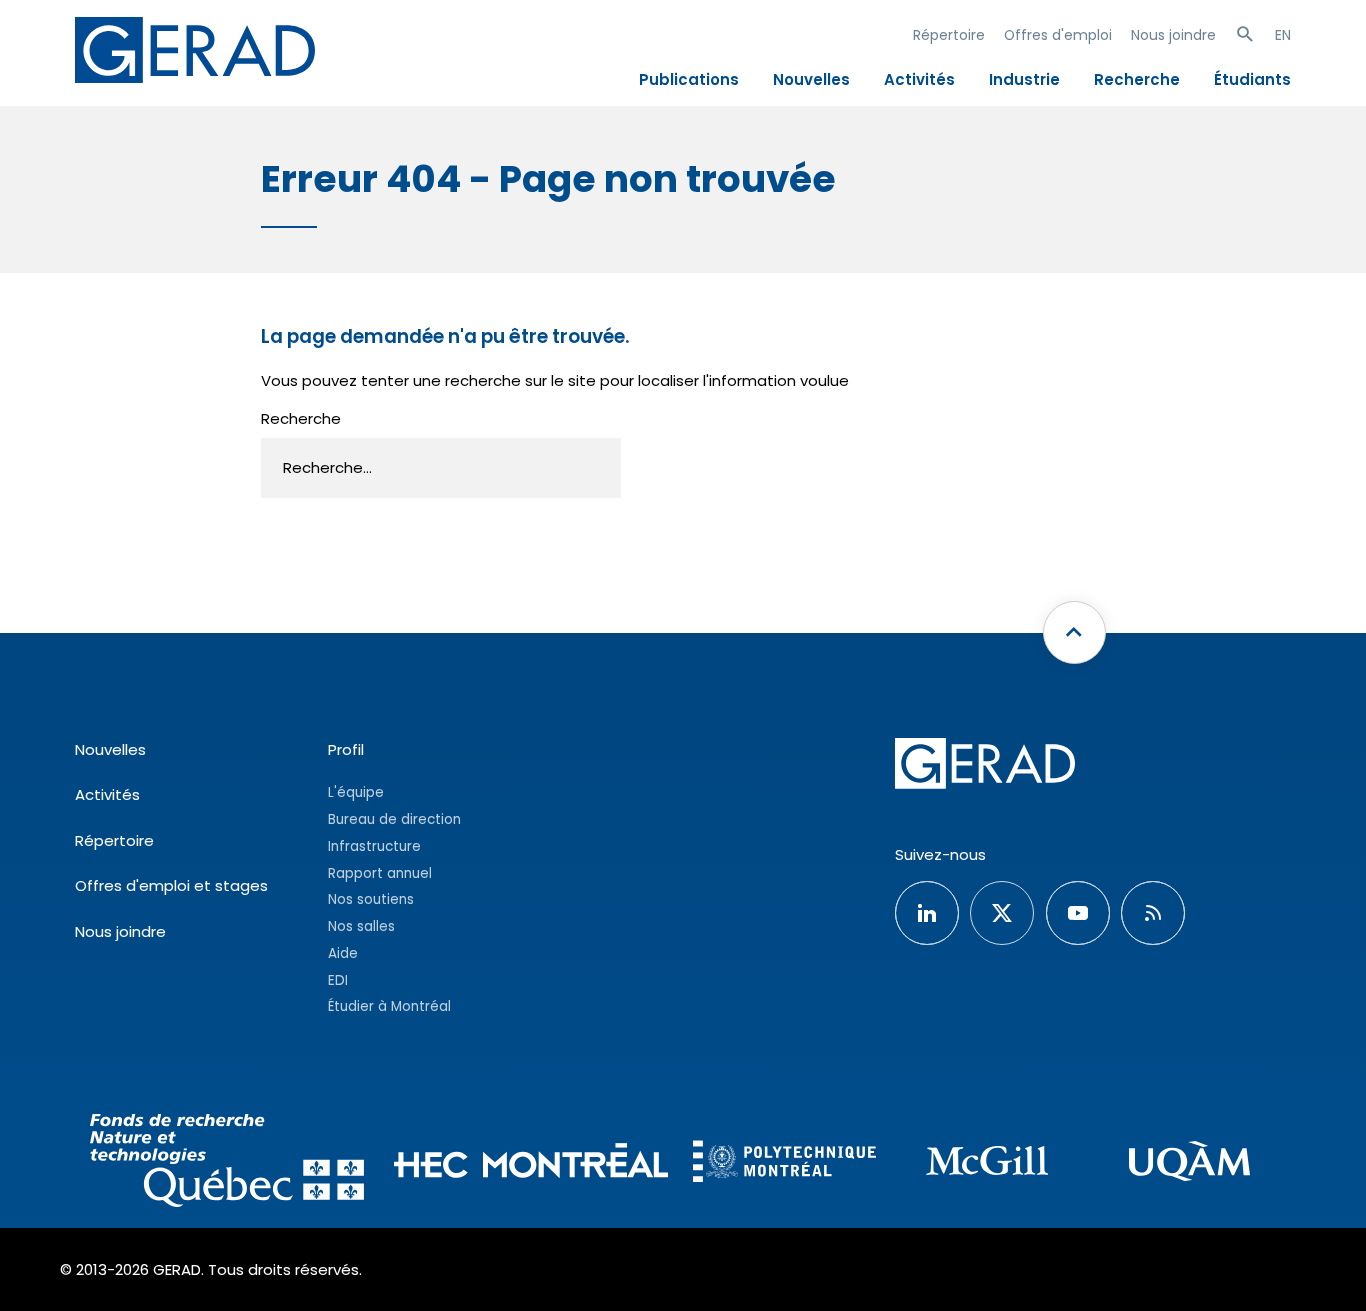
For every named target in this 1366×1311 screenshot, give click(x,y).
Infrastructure (374, 846)
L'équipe (356, 792)
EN (1283, 35)
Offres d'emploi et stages (171, 885)
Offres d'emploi (1058, 35)
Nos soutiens (371, 899)
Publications (689, 79)
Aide (343, 953)
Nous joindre (1173, 35)
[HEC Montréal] (531, 1163)
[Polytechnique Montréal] (784, 1164)
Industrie (1024, 79)
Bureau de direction (394, 819)
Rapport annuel (380, 873)
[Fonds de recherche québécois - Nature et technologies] (227, 1163)
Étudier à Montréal (389, 1006)
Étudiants (1252, 79)
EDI (338, 980)
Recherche (1137, 79)
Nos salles (361, 926)
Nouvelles (811, 79)
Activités (919, 79)
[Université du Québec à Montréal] (1189, 1164)
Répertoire (949, 35)
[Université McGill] (987, 1163)
